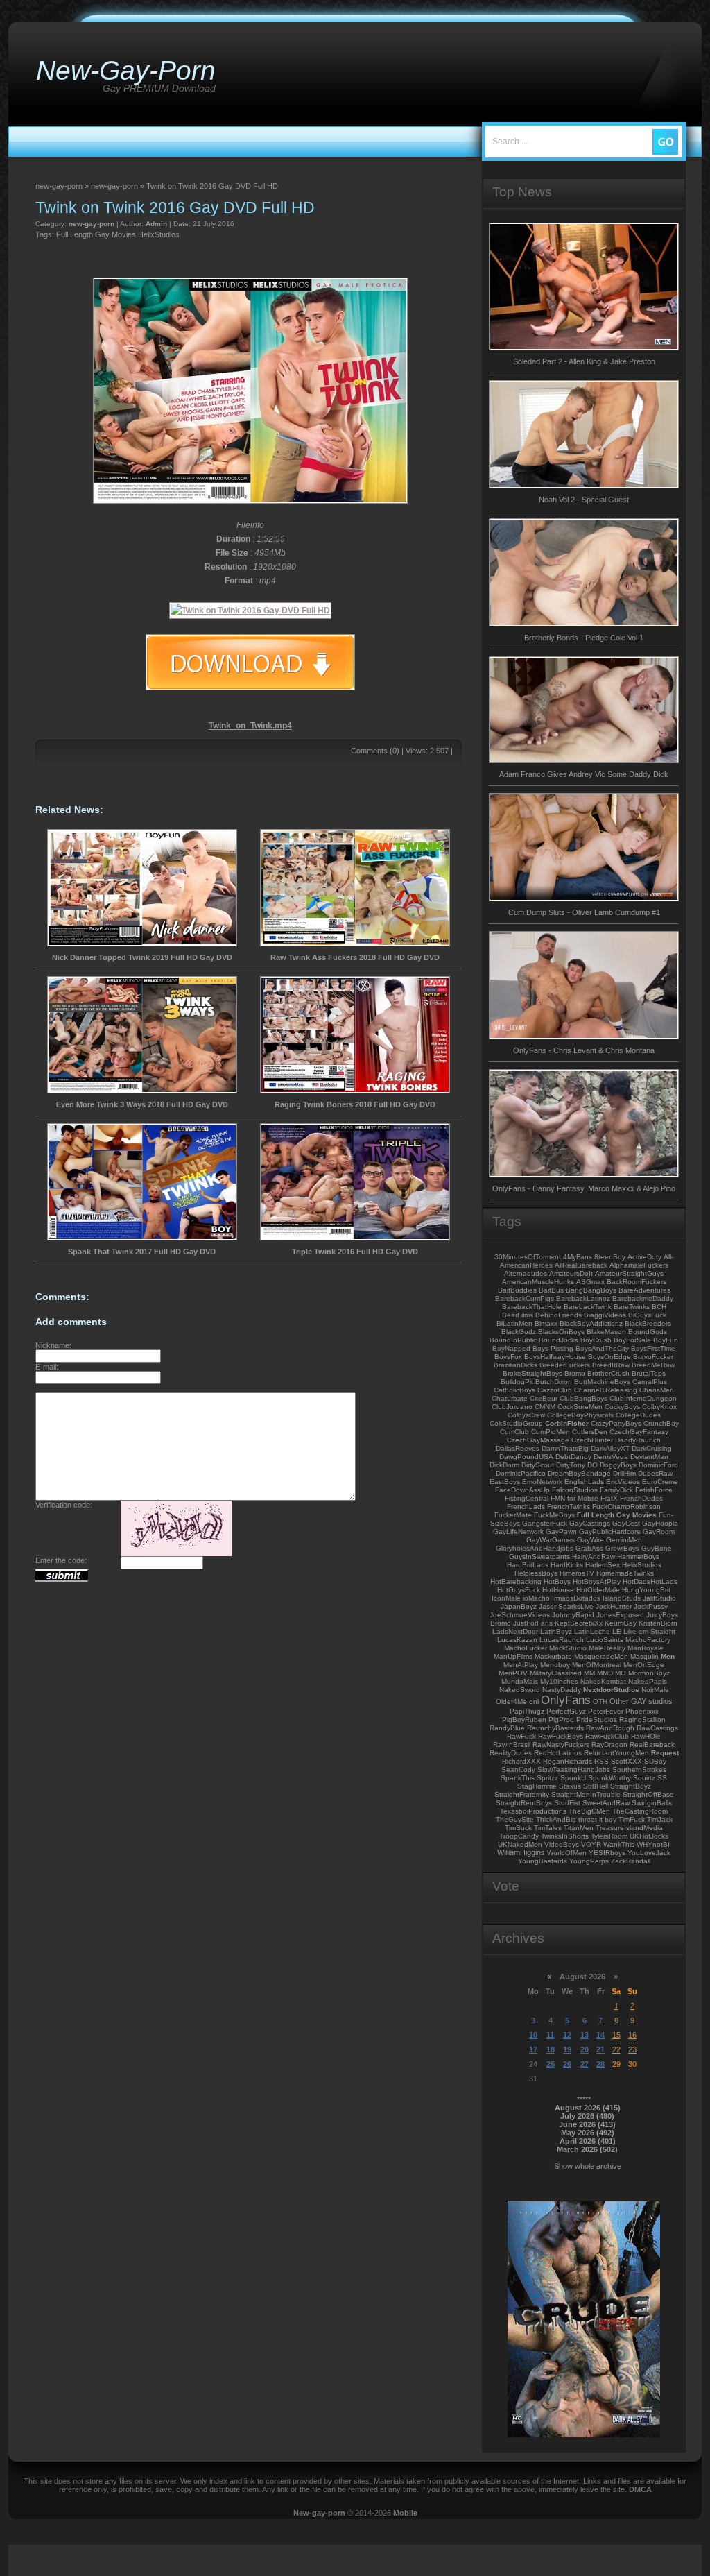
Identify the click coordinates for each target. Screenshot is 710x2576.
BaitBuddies (517, 1290)
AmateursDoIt (571, 1273)
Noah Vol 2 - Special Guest (584, 500)
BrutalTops (649, 1373)
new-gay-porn (92, 224)
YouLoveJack (649, 1853)
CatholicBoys (514, 1390)
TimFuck (632, 1819)
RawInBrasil (512, 1745)
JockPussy (651, 1606)
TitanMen (579, 1828)
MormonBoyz (649, 1673)
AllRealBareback (581, 1265)
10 (533, 2035)
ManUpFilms (513, 1656)
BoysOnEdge (609, 1357)
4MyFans (578, 1257)
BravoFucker (653, 1357)
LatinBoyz (556, 1631)
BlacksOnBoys (561, 1332)
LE (617, 1631)
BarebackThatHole (532, 1307)
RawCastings (657, 1728)
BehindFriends (559, 1315)
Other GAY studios (641, 1701)
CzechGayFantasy (639, 1432)
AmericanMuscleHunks (538, 1282)
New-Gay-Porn (126, 70)
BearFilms (518, 1315)
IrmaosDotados (576, 1598)
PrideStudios (597, 1720)
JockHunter (614, 1606)
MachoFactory (648, 1640)
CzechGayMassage (538, 1440)
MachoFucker (526, 1648)
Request (665, 1753)
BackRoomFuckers (637, 1282)
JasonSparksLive (566, 1606)
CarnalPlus (650, 1382)
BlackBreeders (648, 1323)
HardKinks (567, 1565)
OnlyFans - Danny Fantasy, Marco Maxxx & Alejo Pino (584, 1188)
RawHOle (646, 1736)
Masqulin (644, 1656)
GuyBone (657, 1548)
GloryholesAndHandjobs (535, 1548)
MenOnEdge (644, 1665)
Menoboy (555, 1665)
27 (585, 2064)
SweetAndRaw (606, 1803)
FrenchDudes (641, 1498)
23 (632, 2049)
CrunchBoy (661, 1423)
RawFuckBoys (561, 1736)
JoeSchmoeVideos (520, 1615)
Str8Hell (596, 1786)
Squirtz (644, 1778)
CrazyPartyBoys (616, 1423)
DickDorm (504, 1465)
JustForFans (533, 1623)
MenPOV (513, 1673)
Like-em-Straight (649, 1631)
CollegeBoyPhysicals (580, 1415)
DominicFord (658, 1465)
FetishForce (654, 1490)
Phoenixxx (642, 1711)
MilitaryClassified (556, 1673)
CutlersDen (590, 1432)
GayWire (590, 1540)
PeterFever (606, 1711)
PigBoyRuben (524, 1720)
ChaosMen (657, 1390)
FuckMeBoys (554, 1515)
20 (585, 2049)
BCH (659, 1307)
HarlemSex (603, 1565)
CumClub (514, 1432)
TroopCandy (519, 1836)
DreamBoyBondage (579, 1473)
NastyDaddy (562, 1690)
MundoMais (520, 1681)
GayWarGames (551, 1540)
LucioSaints (605, 1640)
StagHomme (537, 1786)
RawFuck (521, 1736)
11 (550, 2035)
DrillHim (624, 1473)
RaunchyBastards (555, 1728)
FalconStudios (575, 1490)
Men (668, 1656)
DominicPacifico (521, 1473)
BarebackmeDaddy (643, 1298)
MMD (605, 1673)
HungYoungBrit (646, 1590)
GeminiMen (624, 1540)
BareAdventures (644, 1290)
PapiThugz (527, 1711)
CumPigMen (551, 1432)
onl (534, 1701)
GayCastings (590, 1523)
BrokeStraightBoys (532, 1373)
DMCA (640, 2489)
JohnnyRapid (573, 1615)
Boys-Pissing (553, 1348)
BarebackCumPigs (525, 1298)
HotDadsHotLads (650, 1581)
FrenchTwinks (569, 1507)
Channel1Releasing (606, 1390)
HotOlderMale (598, 1590)
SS (662, 1778)
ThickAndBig (556, 1819)
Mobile (405, 2513)
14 (600, 2035)
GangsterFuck (545, 1523)
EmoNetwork (542, 1482)
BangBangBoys (591, 1290)
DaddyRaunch (638, 1440)
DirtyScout (538, 1465)
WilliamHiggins (521, 1852)
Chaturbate (510, 1398)
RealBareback (652, 1745)
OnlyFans (566, 1700)
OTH (600, 1701)
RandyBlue (507, 1728)
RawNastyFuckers (561, 1745)
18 (551, 2049)
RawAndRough (610, 1728)
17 (533, 2049)
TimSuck (518, 1828)
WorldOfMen (567, 1853)
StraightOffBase (648, 1794)
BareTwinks (632, 1307)
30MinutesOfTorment (528, 1257)
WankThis (619, 1844)
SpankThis (518, 1778)
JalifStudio (659, 1598)
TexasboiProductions (533, 1811)
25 (551, 2064)
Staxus (570, 1786)
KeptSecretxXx (579, 1623)
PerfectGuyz (566, 1711)
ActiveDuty (644, 1257)
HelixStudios (159, 234)
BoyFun (666, 1340)
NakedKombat (603, 1681)
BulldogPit (517, 1382)
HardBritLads (528, 1565)
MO (621, 1673)
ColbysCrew (526, 1415)
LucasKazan (517, 1640)
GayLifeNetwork (518, 1532)
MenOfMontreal (597, 1665)
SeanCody (518, 1769)
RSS (601, 1761)
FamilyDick (616, 1490)
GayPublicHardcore (610, 1532)
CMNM (545, 1407)
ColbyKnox (659, 1407)
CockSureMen (580, 1407)
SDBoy (655, 1761)
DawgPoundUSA (526, 1457)
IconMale (506, 1598)
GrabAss (589, 1548)
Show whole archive (588, 2166)
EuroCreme (660, 1482)
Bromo (575, 1373)
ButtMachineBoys (602, 1382)
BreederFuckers (565, 1365)
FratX (609, 1498)
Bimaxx (546, 1323)
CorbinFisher (567, 1423)
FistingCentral (527, 1498)
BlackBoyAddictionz (591, 1323)
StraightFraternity (522, 1794)
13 (585, 2035)
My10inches (559, 1681)
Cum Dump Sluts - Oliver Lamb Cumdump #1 (584, 912)
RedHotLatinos (558, 1753)
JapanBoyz (519, 1606)
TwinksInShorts (565, 1836)
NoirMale (655, 1690)
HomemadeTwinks (625, 1573)
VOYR (591, 1844)
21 (600, 2049)
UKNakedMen (520, 1844)
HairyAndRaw (594, 1556)
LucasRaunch (562, 1640)
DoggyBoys (618, 1465)
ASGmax (590, 1282)
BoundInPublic (513, 1340)
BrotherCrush (608, 1373)
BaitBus (551, 1290)
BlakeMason (606, 1332)
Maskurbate (553, 1656)
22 (616, 2049)
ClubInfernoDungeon (643, 1398)
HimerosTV (577, 1573)
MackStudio (568, 1648)
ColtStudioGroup (516, 1423)
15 (616, 2035)
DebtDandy (573, 1457)
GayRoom (659, 1532)
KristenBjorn (658, 1623)
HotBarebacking (516, 1581)
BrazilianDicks (516, 1365)
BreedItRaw (611, 1365)
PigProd (561, 1720)
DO (592, 1465)
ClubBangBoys (583, 1398)
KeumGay (621, 1623)
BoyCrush (596, 1340)
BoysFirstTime (653, 1348)
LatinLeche (592, 1631)
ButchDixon (554, 1382)
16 (632, 2035)
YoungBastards (543, 1861)
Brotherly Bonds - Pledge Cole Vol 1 (584, 638)
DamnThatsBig (565, 1448)
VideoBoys (562, 1844)
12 (567, 2035)
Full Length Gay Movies (96, 234)
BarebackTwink (588, 1307)
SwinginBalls (652, 1803)
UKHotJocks (649, 1836)
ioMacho (536, 1598)
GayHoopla (660, 1523)
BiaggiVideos (605, 1315)
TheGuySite (515, 1819)
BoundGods (648, 1332)
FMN (558, 1498)
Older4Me (511, 1701)
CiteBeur (544, 1398)
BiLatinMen (514, 1323)
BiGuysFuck (647, 1315)
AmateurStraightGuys (629, 1273)
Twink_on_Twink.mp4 (250, 726)
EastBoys (505, 1482)
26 (567, 2064)
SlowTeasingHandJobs (574, 1769)
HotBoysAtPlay (597, 1581)
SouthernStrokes (639, 1769)
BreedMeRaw (653, 1365)
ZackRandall (631, 1861)
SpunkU (573, 1778)
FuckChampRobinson (626, 1507)
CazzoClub (555, 1390)
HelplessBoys (536, 1573)
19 (567, 2049)
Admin (156, 224)
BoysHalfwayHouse (555, 1357)
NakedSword (520, 1690)
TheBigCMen (589, 1811)
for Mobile (583, 1498)
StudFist (567, 1803)
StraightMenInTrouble (586, 1794)
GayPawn (561, 1532)
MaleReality (607, 1648)
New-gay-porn (319, 2513)
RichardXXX (521, 1761)
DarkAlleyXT (610, 1448)
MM (589, 1673)
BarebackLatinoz (583, 1298)
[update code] (176, 1553)
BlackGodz (519, 1332)
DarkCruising (652, 1448)
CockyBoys (622, 1407)
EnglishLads (584, 1482)
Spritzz (547, 1778)
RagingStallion (642, 1720)
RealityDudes (511, 1753)
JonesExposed (620, 1615)
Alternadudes (526, 1273)
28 (600, 2064)
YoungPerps (589, 1861)
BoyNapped (511, 1348)
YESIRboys (607, 1853)
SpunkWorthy (609, 1778)
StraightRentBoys (524, 1803)
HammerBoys (638, 1556)
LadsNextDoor (515, 1631)
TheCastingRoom (640, 1811)
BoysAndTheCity (602, 1348)
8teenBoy (610, 1257)
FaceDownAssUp (522, 1490)
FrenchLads (526, 1507)
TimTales (548, 1828)
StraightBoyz (631, 1786)
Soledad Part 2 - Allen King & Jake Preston (584, 361)
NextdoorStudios (611, 1690)
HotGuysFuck (519, 1590)
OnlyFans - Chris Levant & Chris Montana (584, 1050)
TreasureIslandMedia (629, 1828)
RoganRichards (568, 1761)
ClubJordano (512, 1407)
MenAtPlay (521, 1665)
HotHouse (558, 1590)
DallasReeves (518, 1448)
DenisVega (611, 1457)
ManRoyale (646, 1648)
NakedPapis (648, 1681)
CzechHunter (592, 1440)
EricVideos (623, 1482)
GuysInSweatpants (539, 1556)
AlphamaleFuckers (639, 1265)
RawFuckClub (607, 1736)
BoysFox (508, 1357)
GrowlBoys (622, 1548)
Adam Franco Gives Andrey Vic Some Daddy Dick (584, 774)
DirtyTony (571, 1465)
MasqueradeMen (601, 1656)
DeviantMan (649, 1457)
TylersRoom (609, 1836)
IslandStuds (622, 1598)
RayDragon (609, 1745)
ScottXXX (626, 1761)
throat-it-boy (597, 1819)
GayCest (626, 1523)
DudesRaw (655, 1473)
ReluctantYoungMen (616, 1753)
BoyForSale (632, 1340)
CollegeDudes (638, 1415)
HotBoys (557, 1581)
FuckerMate (513, 1515)
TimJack (660, 1819)
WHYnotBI (653, 1844)
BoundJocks (559, 1340)
